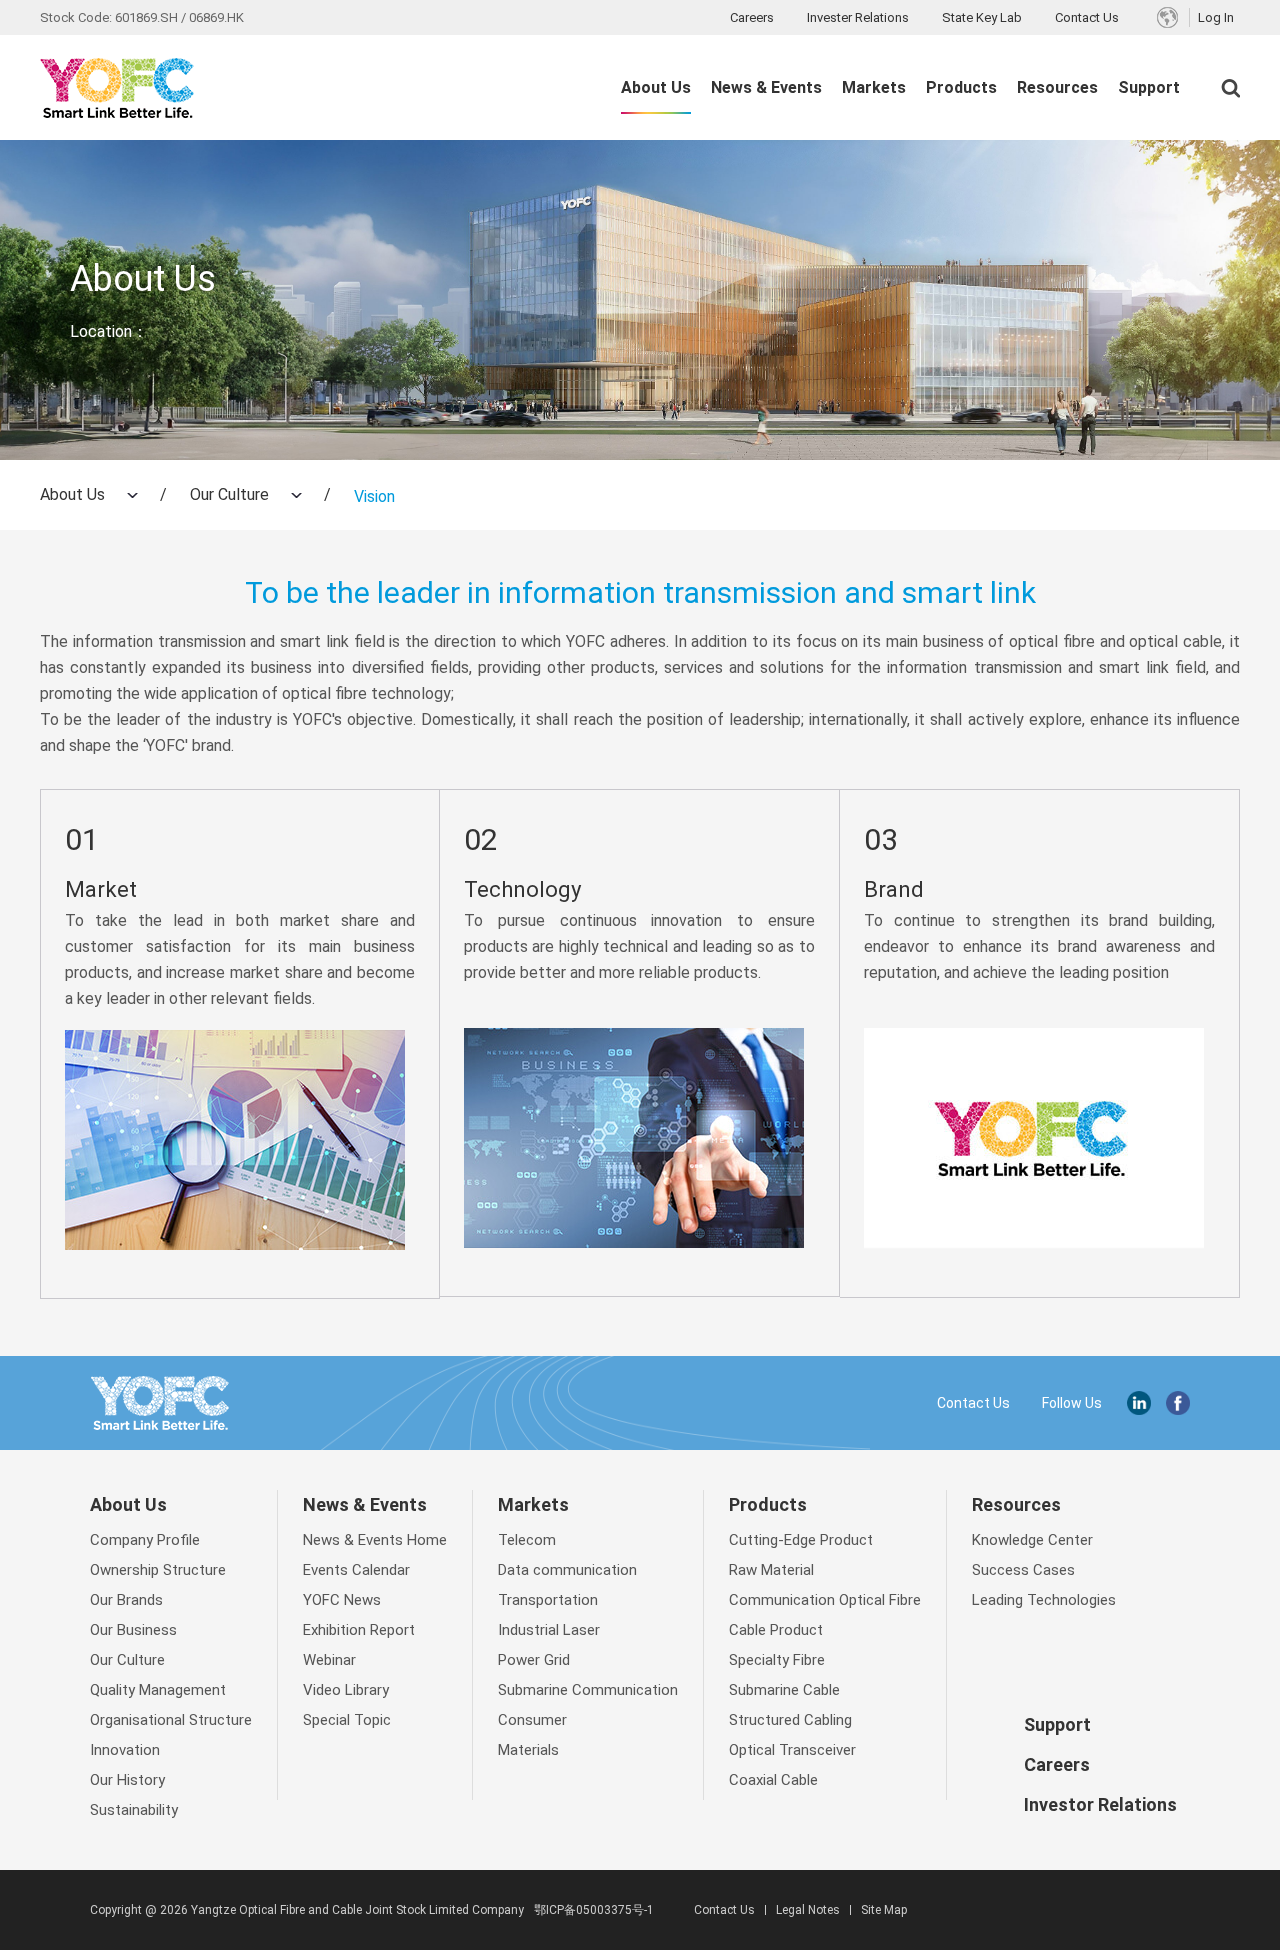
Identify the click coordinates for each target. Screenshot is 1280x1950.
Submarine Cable (784, 1690)
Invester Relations (858, 17)
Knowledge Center (1032, 1540)
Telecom (527, 1540)
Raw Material (771, 1570)
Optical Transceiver (792, 1750)
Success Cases (1023, 1570)
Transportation (548, 1600)
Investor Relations (1100, 1804)
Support (1149, 87)
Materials (528, 1750)
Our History (127, 1780)
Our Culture (229, 494)
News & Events (766, 87)
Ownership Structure (158, 1570)
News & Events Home (375, 1540)
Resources (1057, 87)
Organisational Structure (171, 1720)
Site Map (884, 1910)
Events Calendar (356, 1570)
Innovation (125, 1750)
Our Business (133, 1630)
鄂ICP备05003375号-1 (594, 1910)
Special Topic (347, 1720)
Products (961, 87)
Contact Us (1087, 17)
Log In (1216, 17)
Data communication (567, 1570)
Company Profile (145, 1540)
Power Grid (534, 1660)
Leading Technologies (1044, 1600)
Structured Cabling (790, 1720)
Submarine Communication (588, 1690)
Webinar (329, 1660)
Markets (874, 87)
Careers (752, 17)
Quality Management (158, 1690)
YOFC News (342, 1600)
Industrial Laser (549, 1630)
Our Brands (126, 1600)
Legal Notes (808, 1910)
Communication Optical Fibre (825, 1600)
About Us (656, 87)
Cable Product (776, 1630)
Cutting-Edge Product (801, 1540)
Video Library (346, 1690)
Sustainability (134, 1810)
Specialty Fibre (777, 1660)
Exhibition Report (359, 1630)
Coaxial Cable (773, 1780)
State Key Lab (982, 17)
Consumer (532, 1720)
